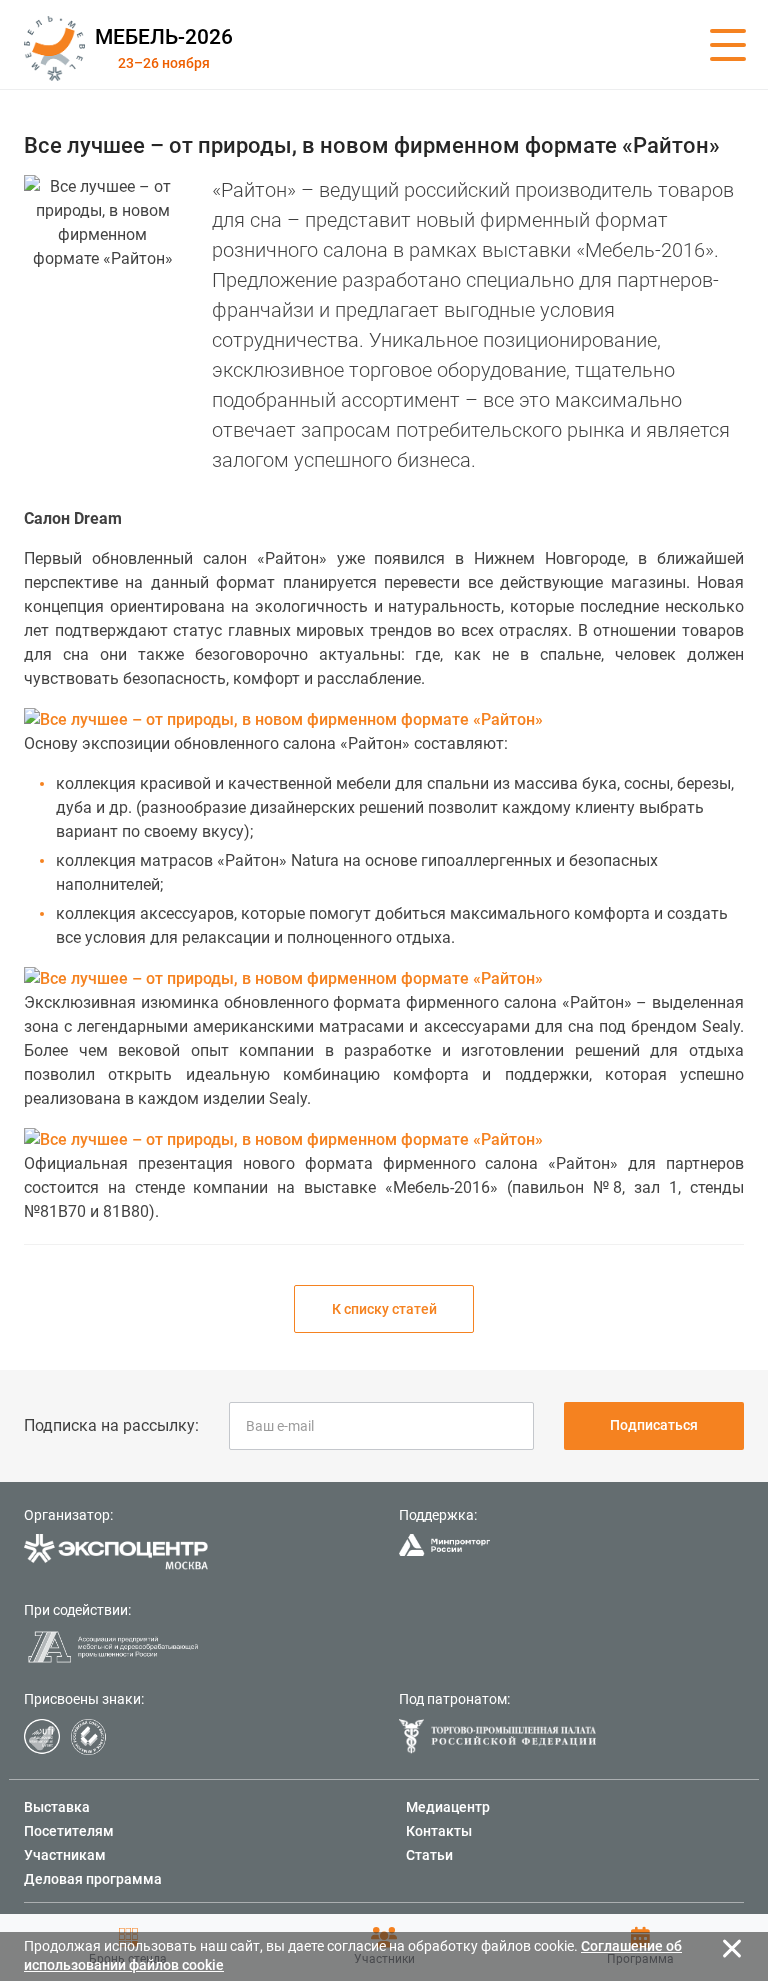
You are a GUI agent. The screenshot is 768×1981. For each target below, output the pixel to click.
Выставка (57, 1807)
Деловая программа (93, 1879)
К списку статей (384, 1309)
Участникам (65, 1855)
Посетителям (69, 1831)
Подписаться (654, 1425)
